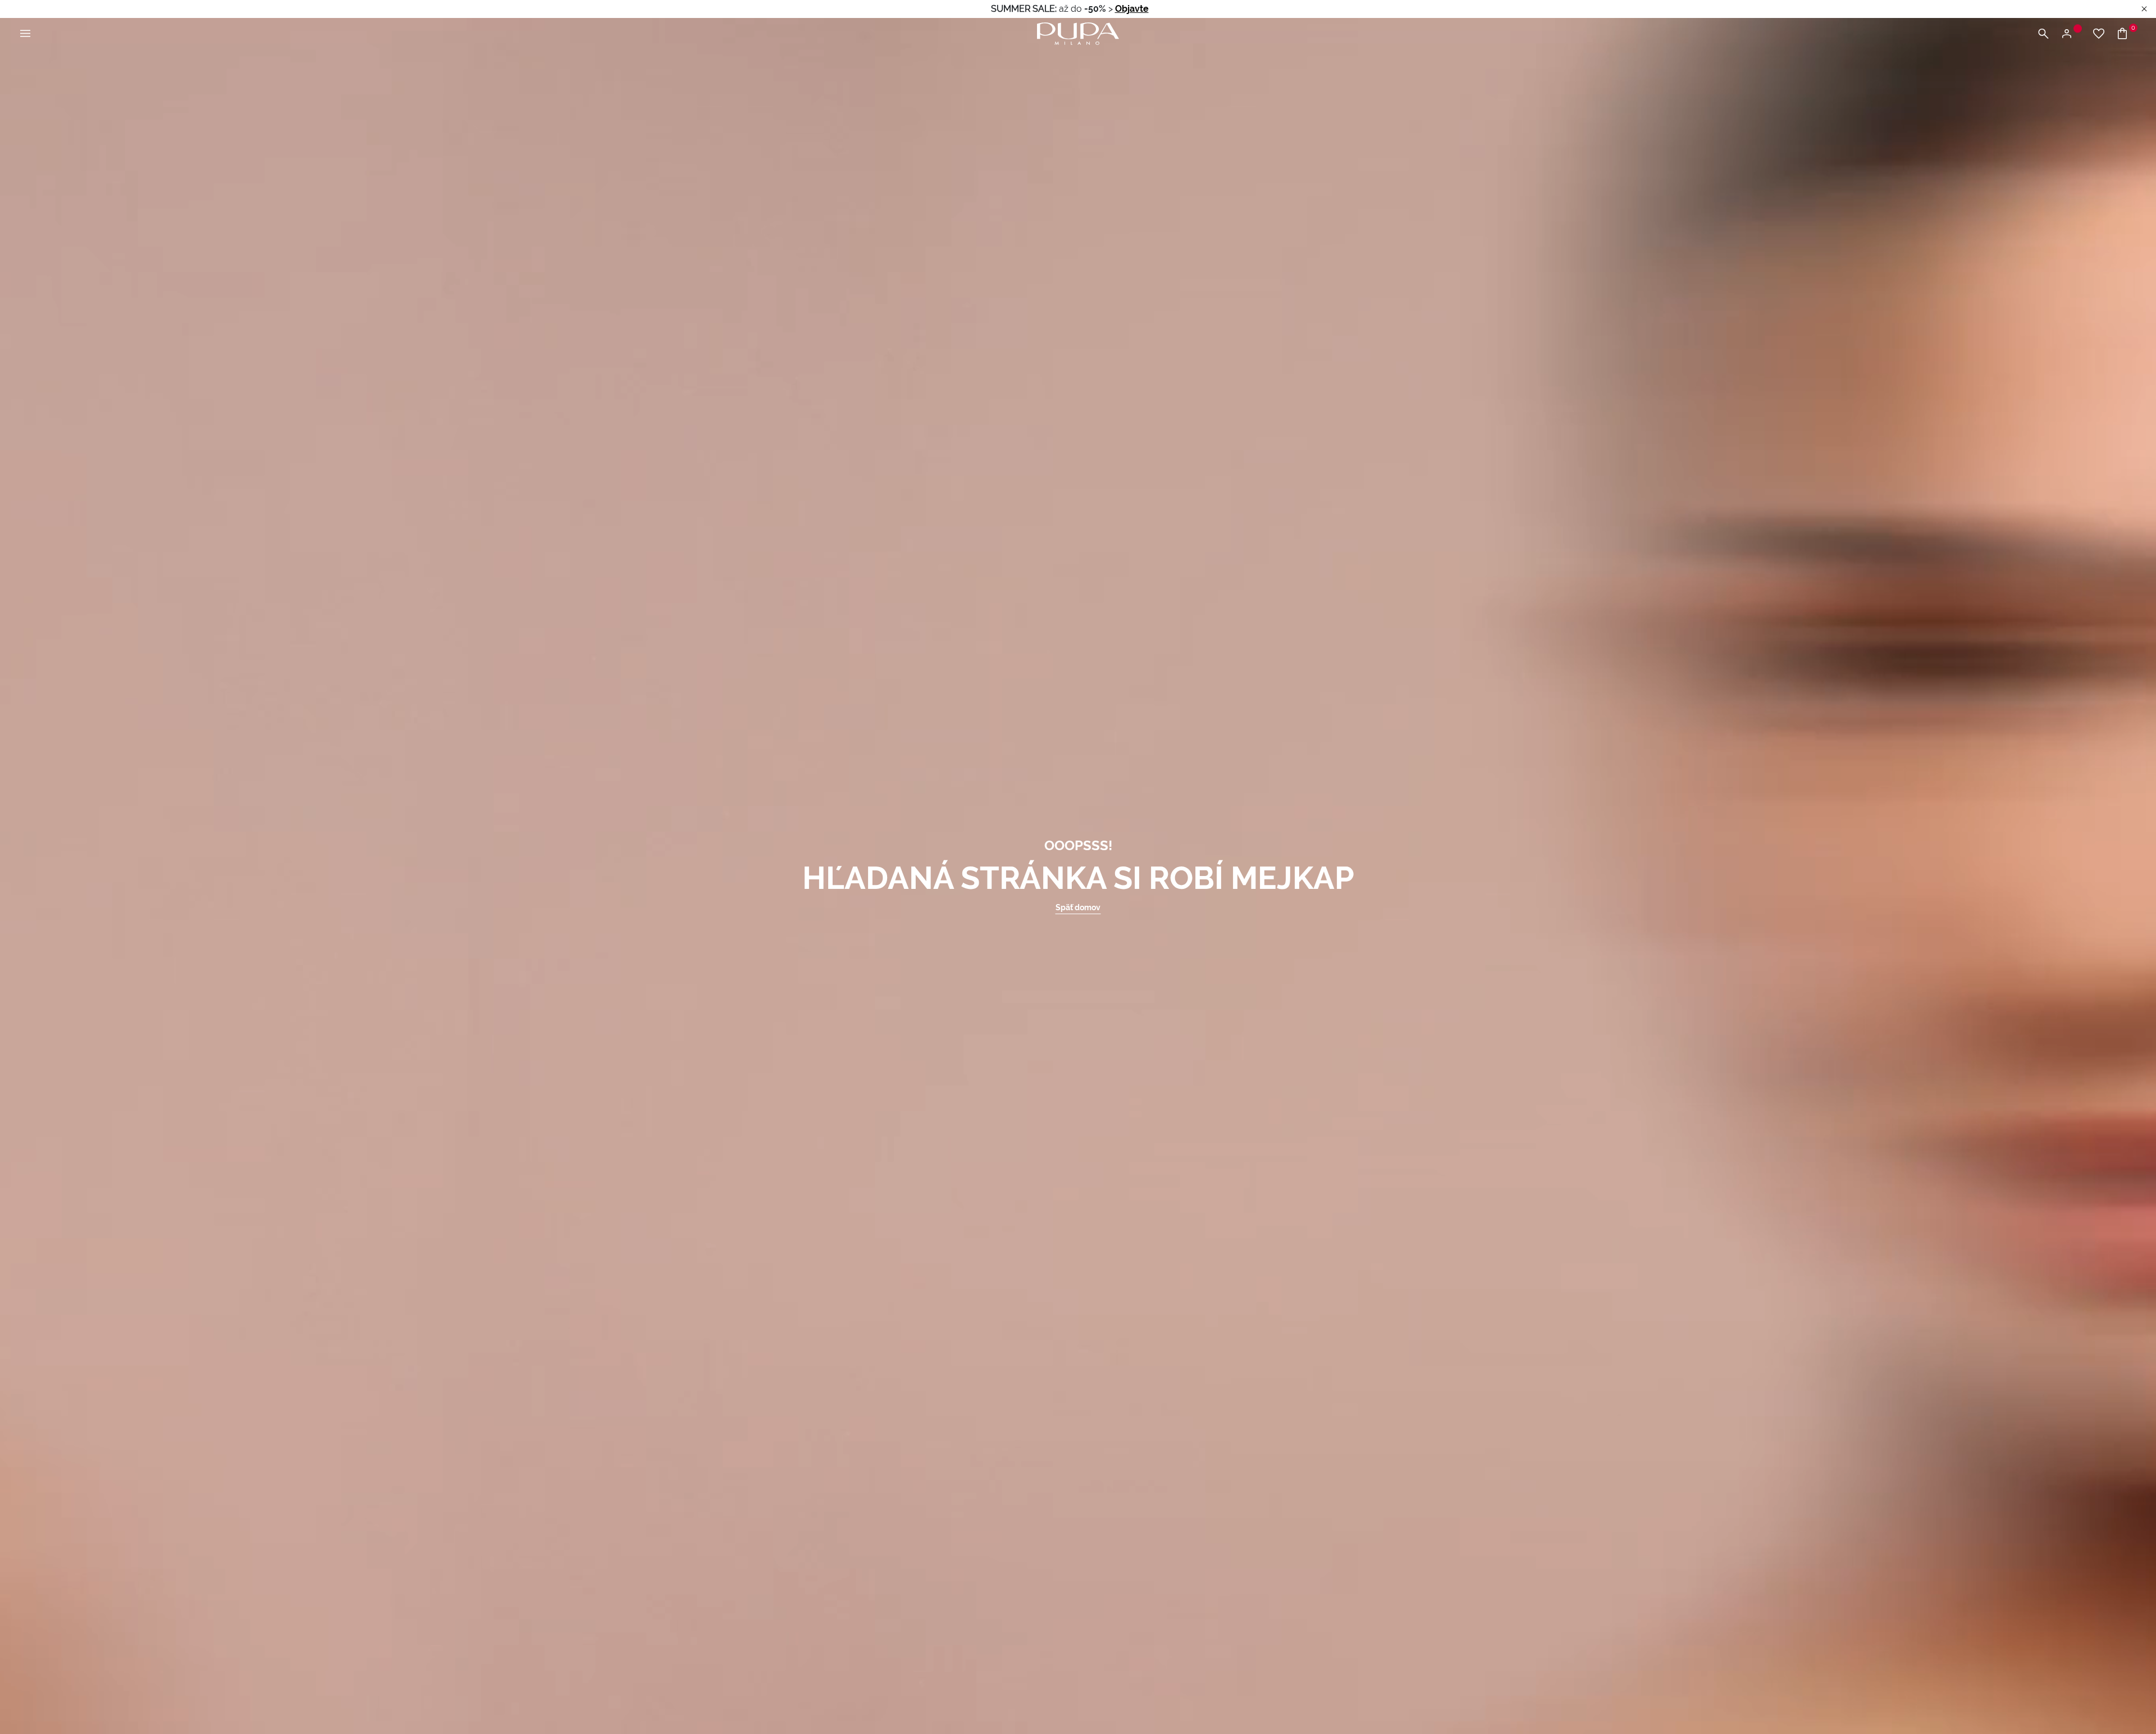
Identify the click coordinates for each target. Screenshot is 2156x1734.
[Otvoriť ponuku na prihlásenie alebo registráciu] (2071, 34)
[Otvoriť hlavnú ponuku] (25, 34)
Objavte (1132, 9)
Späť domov (1078, 907)
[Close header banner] (2144, 9)
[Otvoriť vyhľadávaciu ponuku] (2043, 34)
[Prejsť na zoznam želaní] (2099, 34)
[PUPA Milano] (1078, 33)
